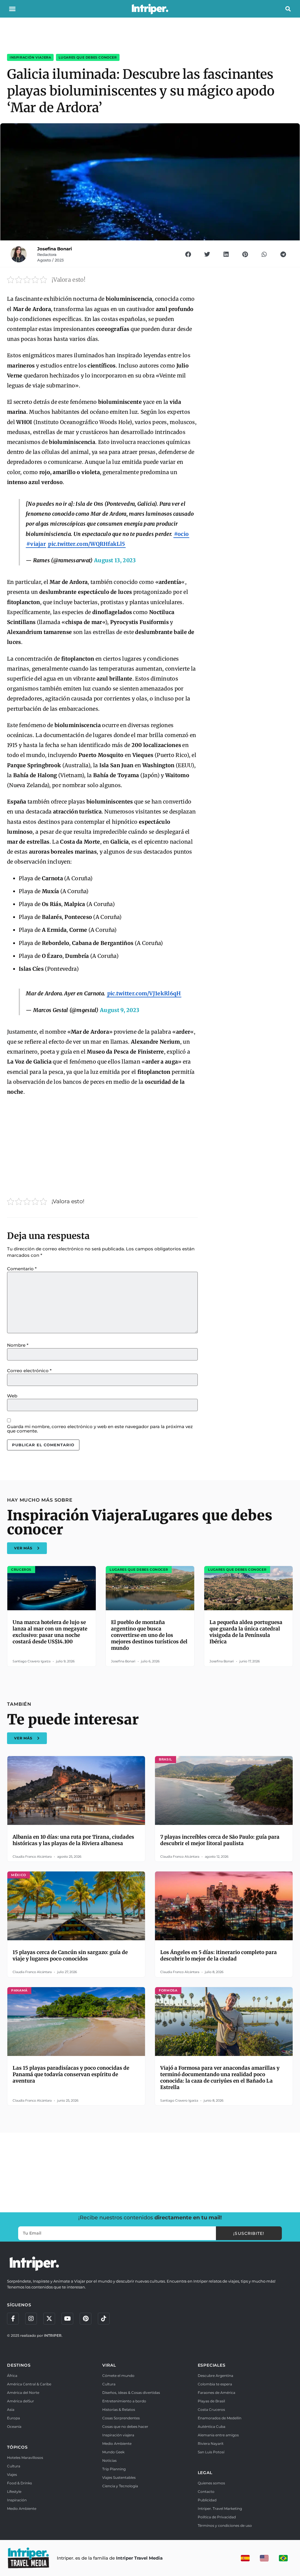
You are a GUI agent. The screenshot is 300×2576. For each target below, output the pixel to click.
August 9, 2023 (120, 1010)
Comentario (22, 1269)
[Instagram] (31, 2319)
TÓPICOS (17, 2447)
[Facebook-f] (13, 2319)
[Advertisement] (102, 1144)
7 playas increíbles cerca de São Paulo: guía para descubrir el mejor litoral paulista (220, 1840)
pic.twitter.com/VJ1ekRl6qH (144, 993)
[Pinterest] (86, 2319)
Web (12, 1396)
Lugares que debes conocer (88, 57)
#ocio (181, 534)
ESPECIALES (212, 2365)
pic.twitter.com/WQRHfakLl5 (87, 544)
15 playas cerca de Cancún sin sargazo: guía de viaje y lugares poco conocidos (70, 1955)
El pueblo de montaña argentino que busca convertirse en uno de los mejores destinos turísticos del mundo (149, 1635)
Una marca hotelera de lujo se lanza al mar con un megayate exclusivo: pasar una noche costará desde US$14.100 (50, 1632)
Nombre (18, 1345)
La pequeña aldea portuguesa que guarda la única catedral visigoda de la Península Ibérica (246, 1632)
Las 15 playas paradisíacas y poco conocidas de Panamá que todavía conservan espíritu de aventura (71, 2074)
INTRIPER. (53, 2335)
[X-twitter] (49, 2319)
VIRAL (109, 2365)
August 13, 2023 (115, 560)
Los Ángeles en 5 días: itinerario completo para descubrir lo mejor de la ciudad (219, 1955)
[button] (12, 9)
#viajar (36, 544)
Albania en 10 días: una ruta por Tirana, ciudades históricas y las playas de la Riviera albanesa (73, 1840)
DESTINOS (19, 2365)
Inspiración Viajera (30, 57)
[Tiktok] (104, 2319)
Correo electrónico (29, 1371)
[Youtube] (67, 2319)
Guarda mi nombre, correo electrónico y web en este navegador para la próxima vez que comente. (100, 1429)
